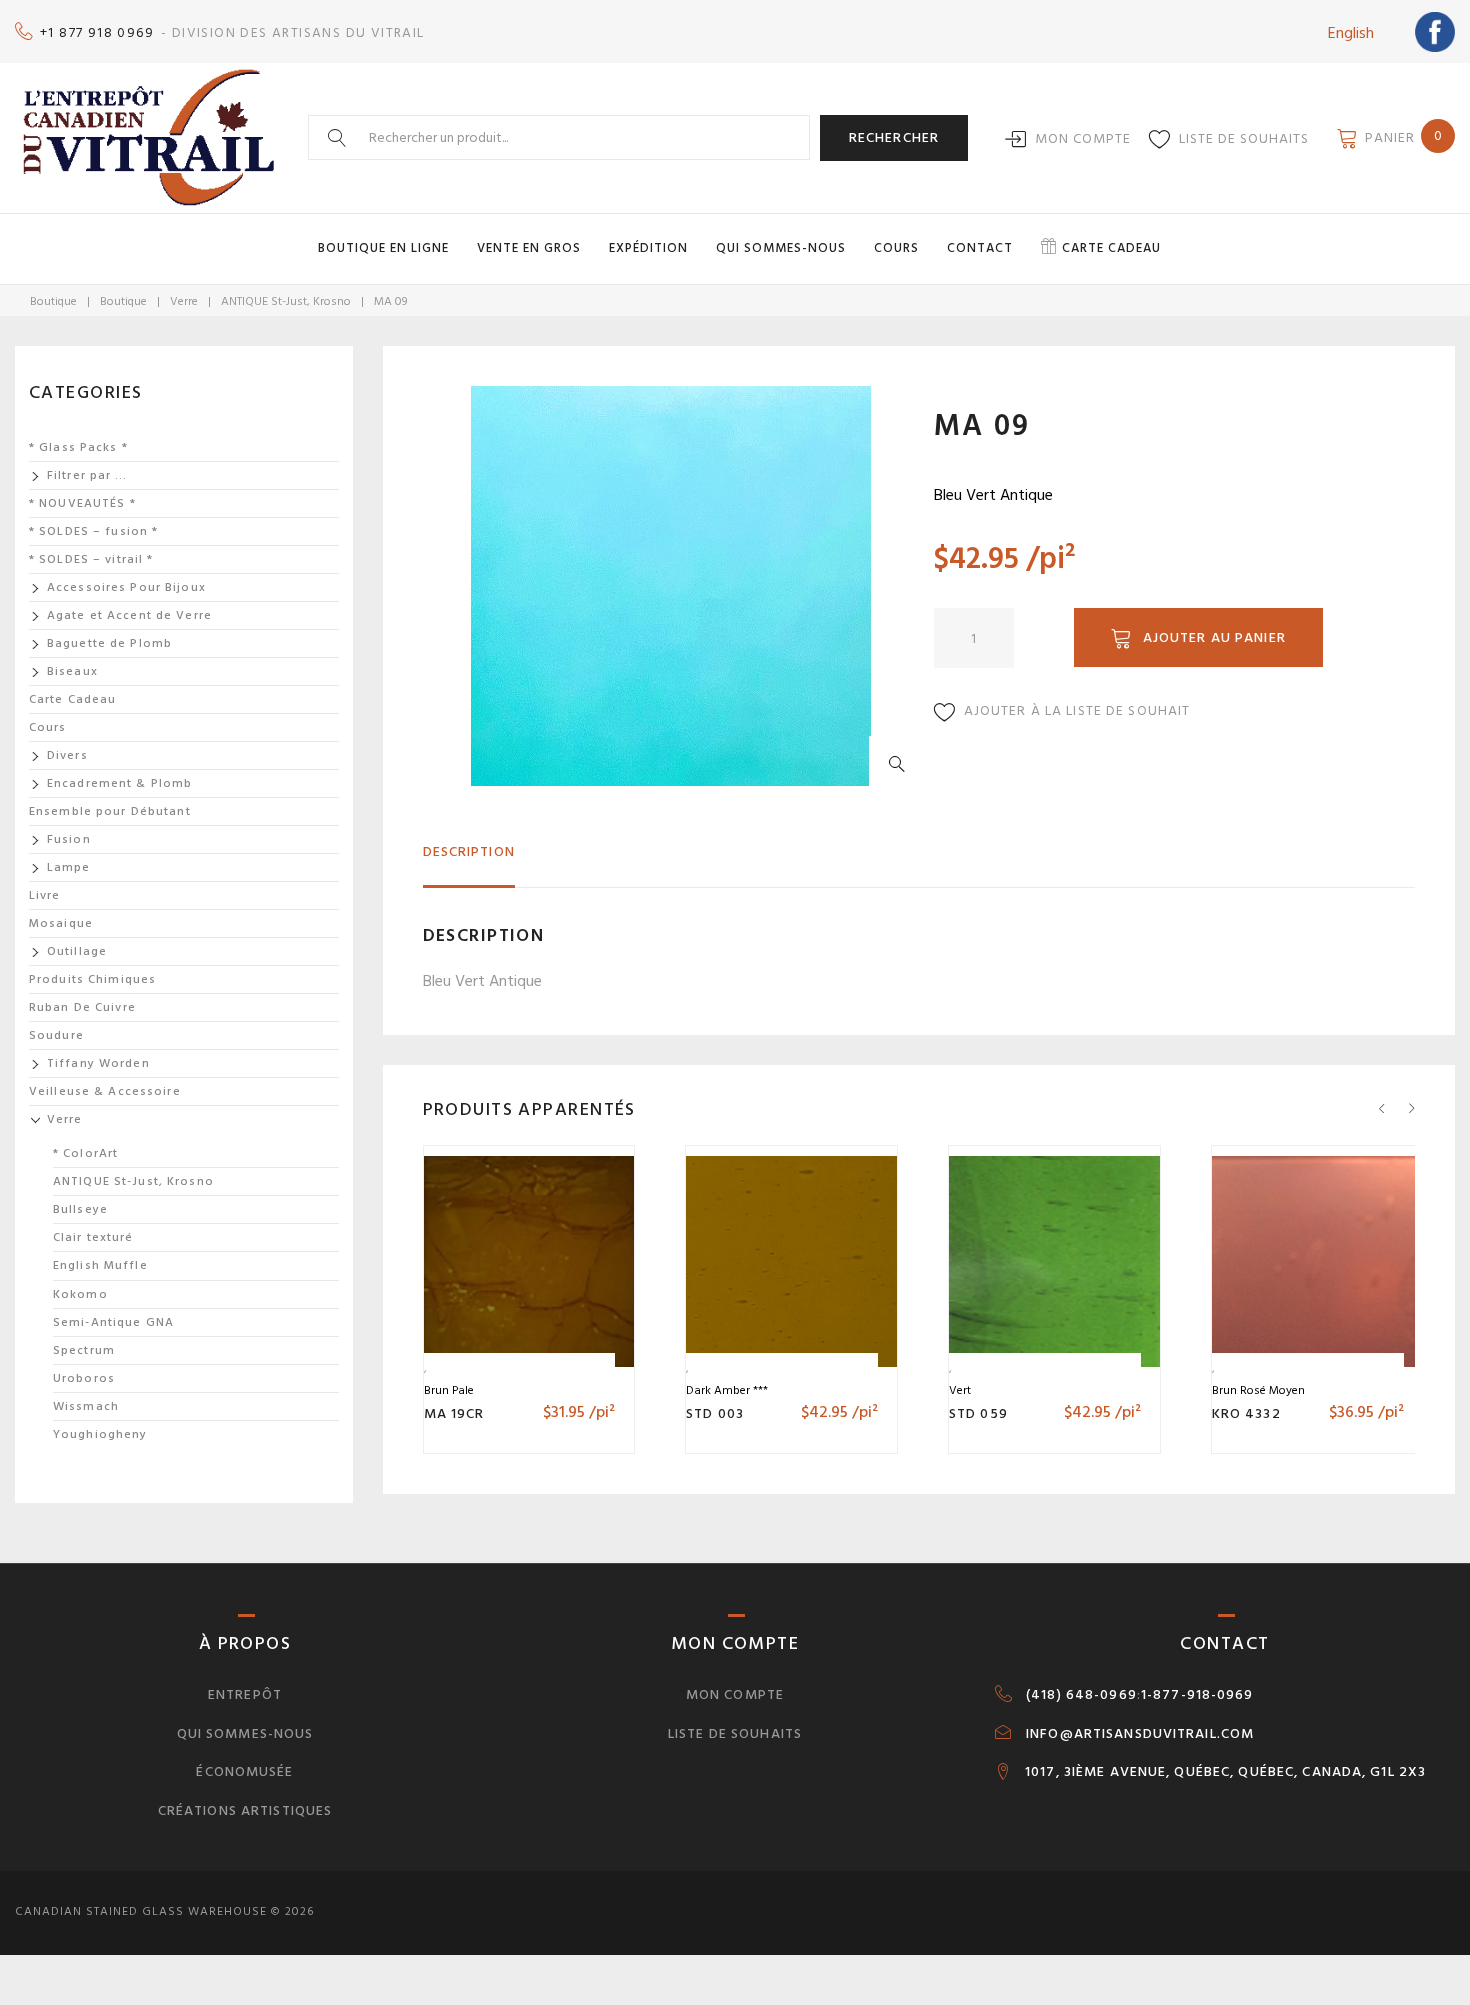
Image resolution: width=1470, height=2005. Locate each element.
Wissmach (86, 1406)
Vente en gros (529, 248)
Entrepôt (245, 1694)
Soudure (56, 1035)
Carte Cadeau (72, 699)
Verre (184, 301)
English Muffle (100, 1265)
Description (469, 851)
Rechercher (894, 137)
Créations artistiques (245, 1810)
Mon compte (1083, 138)
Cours (896, 248)
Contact (980, 248)
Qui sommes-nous (781, 248)
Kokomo (80, 1294)
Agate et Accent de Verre (129, 615)
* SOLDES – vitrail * (91, 559)
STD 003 (715, 1413)
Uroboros (84, 1378)
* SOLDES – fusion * (93, 531)
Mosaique (61, 923)
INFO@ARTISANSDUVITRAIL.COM (1140, 1734)
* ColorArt (85, 1153)
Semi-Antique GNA (113, 1322)
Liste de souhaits (1244, 138)
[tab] (469, 860)
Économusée (244, 1771)
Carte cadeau (1111, 248)
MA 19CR (454, 1413)
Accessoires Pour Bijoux (126, 587)
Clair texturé (93, 1237)
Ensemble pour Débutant (110, 811)
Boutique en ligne (383, 248)
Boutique (53, 301)
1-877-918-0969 (1197, 1695)
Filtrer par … (87, 475)
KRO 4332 (1246, 1413)
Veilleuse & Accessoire (105, 1091)
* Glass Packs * (78, 447)
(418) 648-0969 (1081, 1695)
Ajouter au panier (1214, 637)
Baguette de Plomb (109, 643)
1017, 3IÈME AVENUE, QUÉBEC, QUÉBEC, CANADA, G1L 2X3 (1225, 1772)
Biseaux (72, 671)
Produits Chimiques (92, 979)
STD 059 (978, 1413)
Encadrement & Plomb (119, 783)
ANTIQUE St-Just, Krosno (286, 301)
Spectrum (84, 1350)
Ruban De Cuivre (82, 1007)
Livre (45, 895)
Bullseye (80, 1209)
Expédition (648, 248)
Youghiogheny (100, 1434)
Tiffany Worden (98, 1063)
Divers (67, 755)
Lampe (69, 867)
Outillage (77, 951)
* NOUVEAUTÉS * (82, 503)
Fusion (69, 839)
